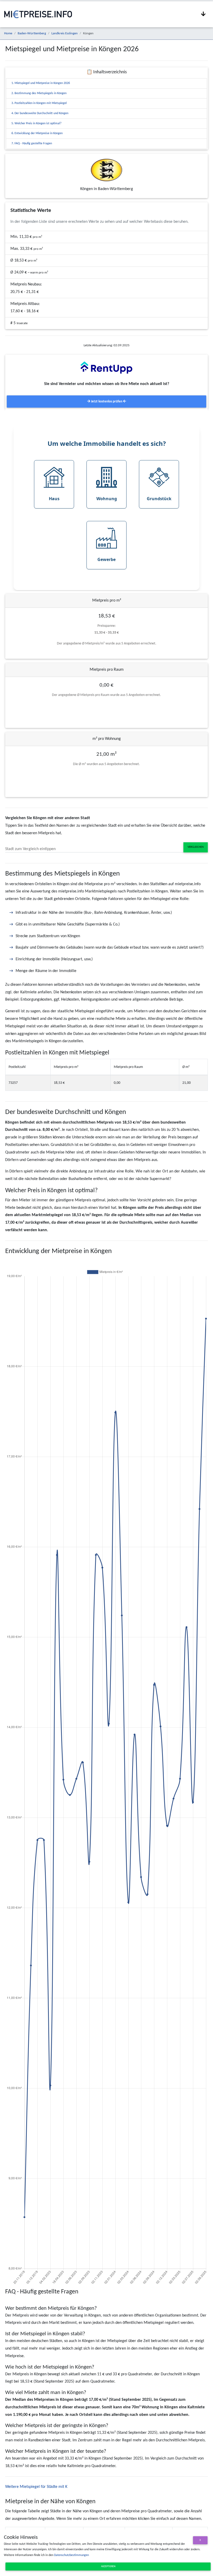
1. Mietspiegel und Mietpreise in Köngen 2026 (41, 83)
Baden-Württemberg (32, 33)
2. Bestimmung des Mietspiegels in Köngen (39, 93)
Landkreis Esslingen (65, 33)
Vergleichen (196, 847)
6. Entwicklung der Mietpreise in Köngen (37, 133)
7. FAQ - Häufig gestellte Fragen (32, 144)
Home (8, 33)
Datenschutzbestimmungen (71, 2555)
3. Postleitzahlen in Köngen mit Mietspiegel (39, 103)
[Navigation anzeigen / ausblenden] (203, 14)
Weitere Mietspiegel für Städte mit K (36, 2487)
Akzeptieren (108, 2567)
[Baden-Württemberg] (106, 170)
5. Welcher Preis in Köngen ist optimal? (36, 123)
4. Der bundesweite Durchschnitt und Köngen (40, 113)
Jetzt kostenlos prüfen (107, 402)
